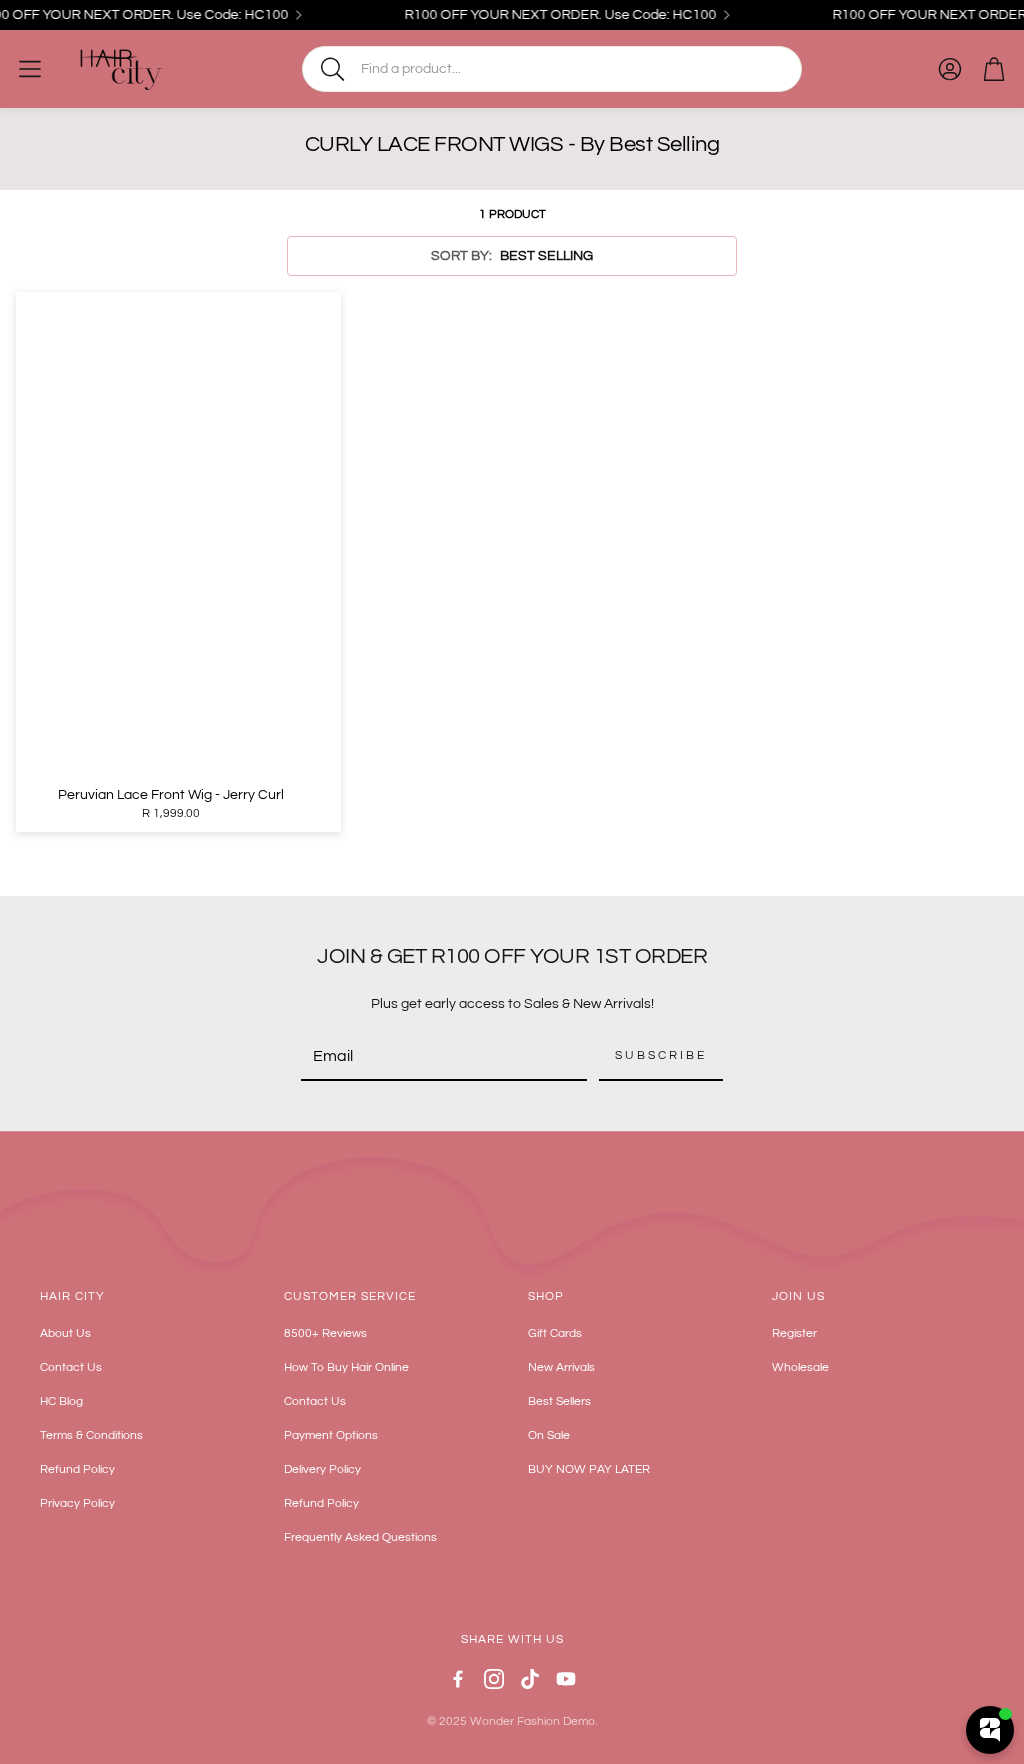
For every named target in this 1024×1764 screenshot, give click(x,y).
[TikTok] (530, 1679)
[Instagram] (494, 1679)
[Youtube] (566, 1679)
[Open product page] (178, 535)
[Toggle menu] (30, 69)
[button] (552, 69)
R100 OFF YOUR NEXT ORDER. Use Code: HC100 (548, 15)
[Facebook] (458, 1679)
